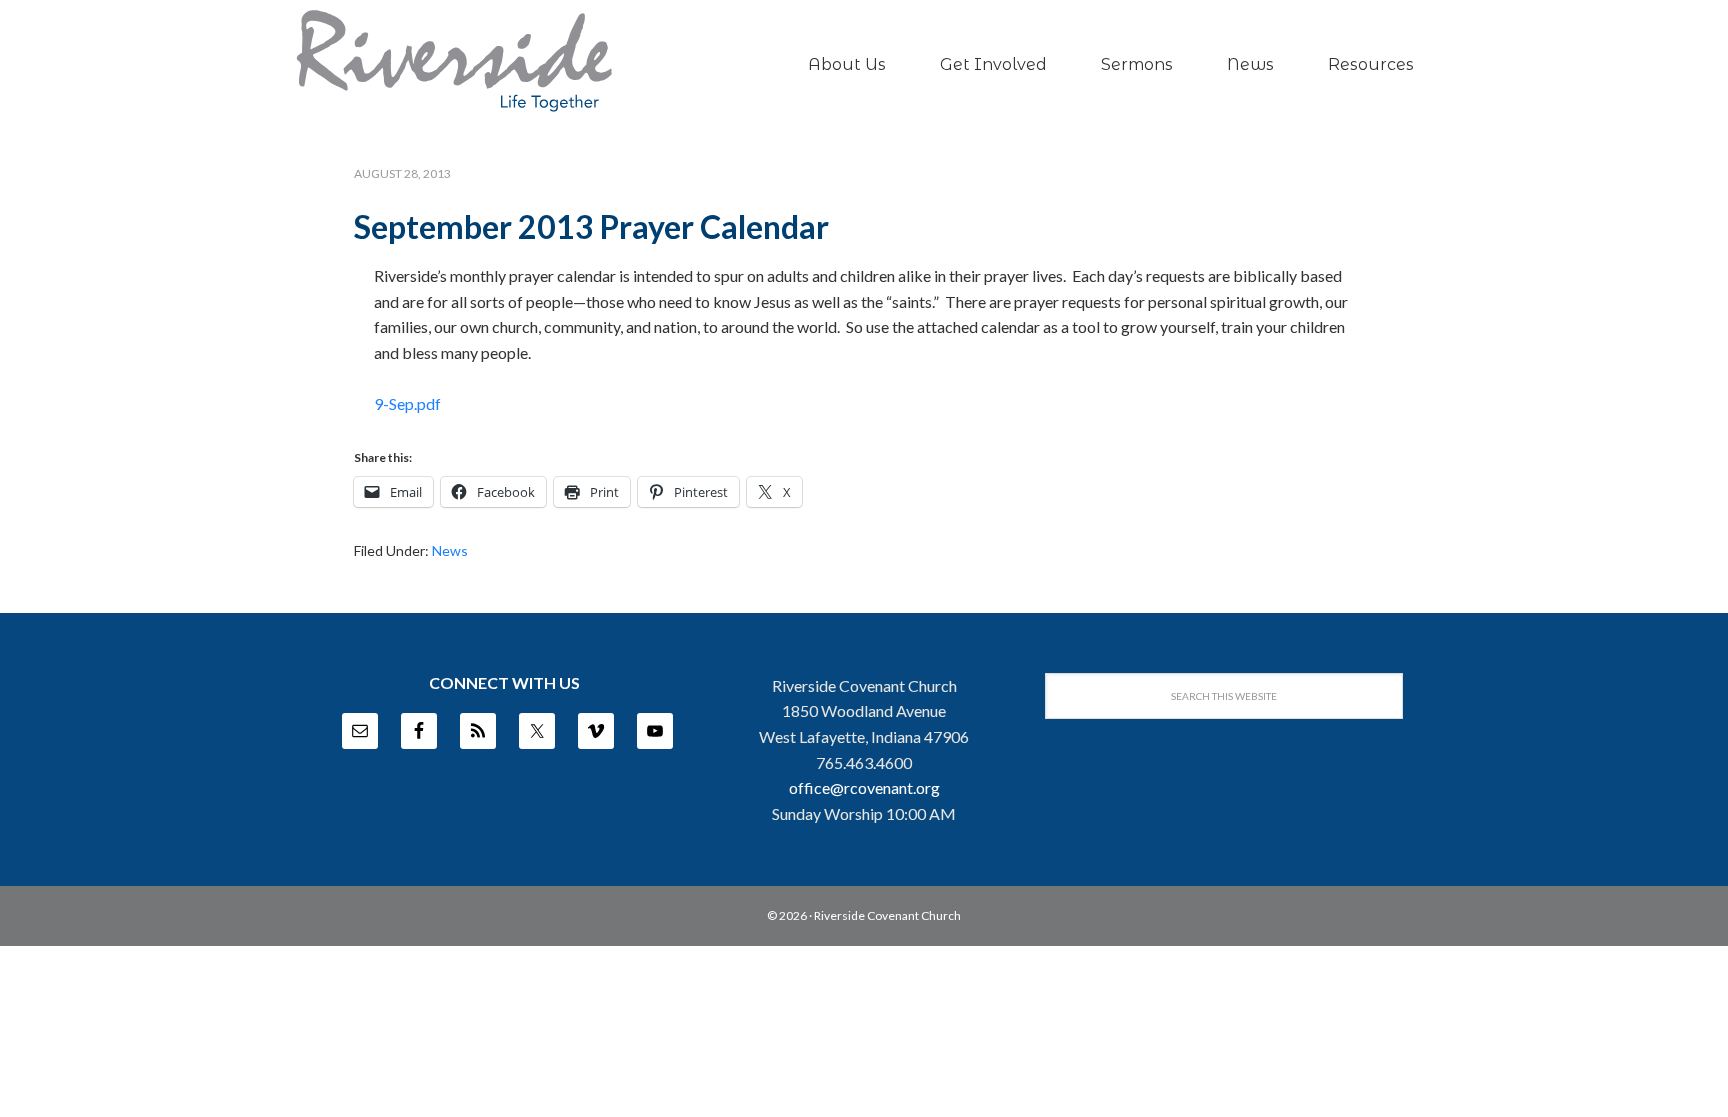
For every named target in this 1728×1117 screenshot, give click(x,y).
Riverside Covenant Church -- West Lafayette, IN (454, 61)
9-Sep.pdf (407, 403)
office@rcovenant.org (864, 787)
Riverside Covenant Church (887, 915)
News (450, 550)
